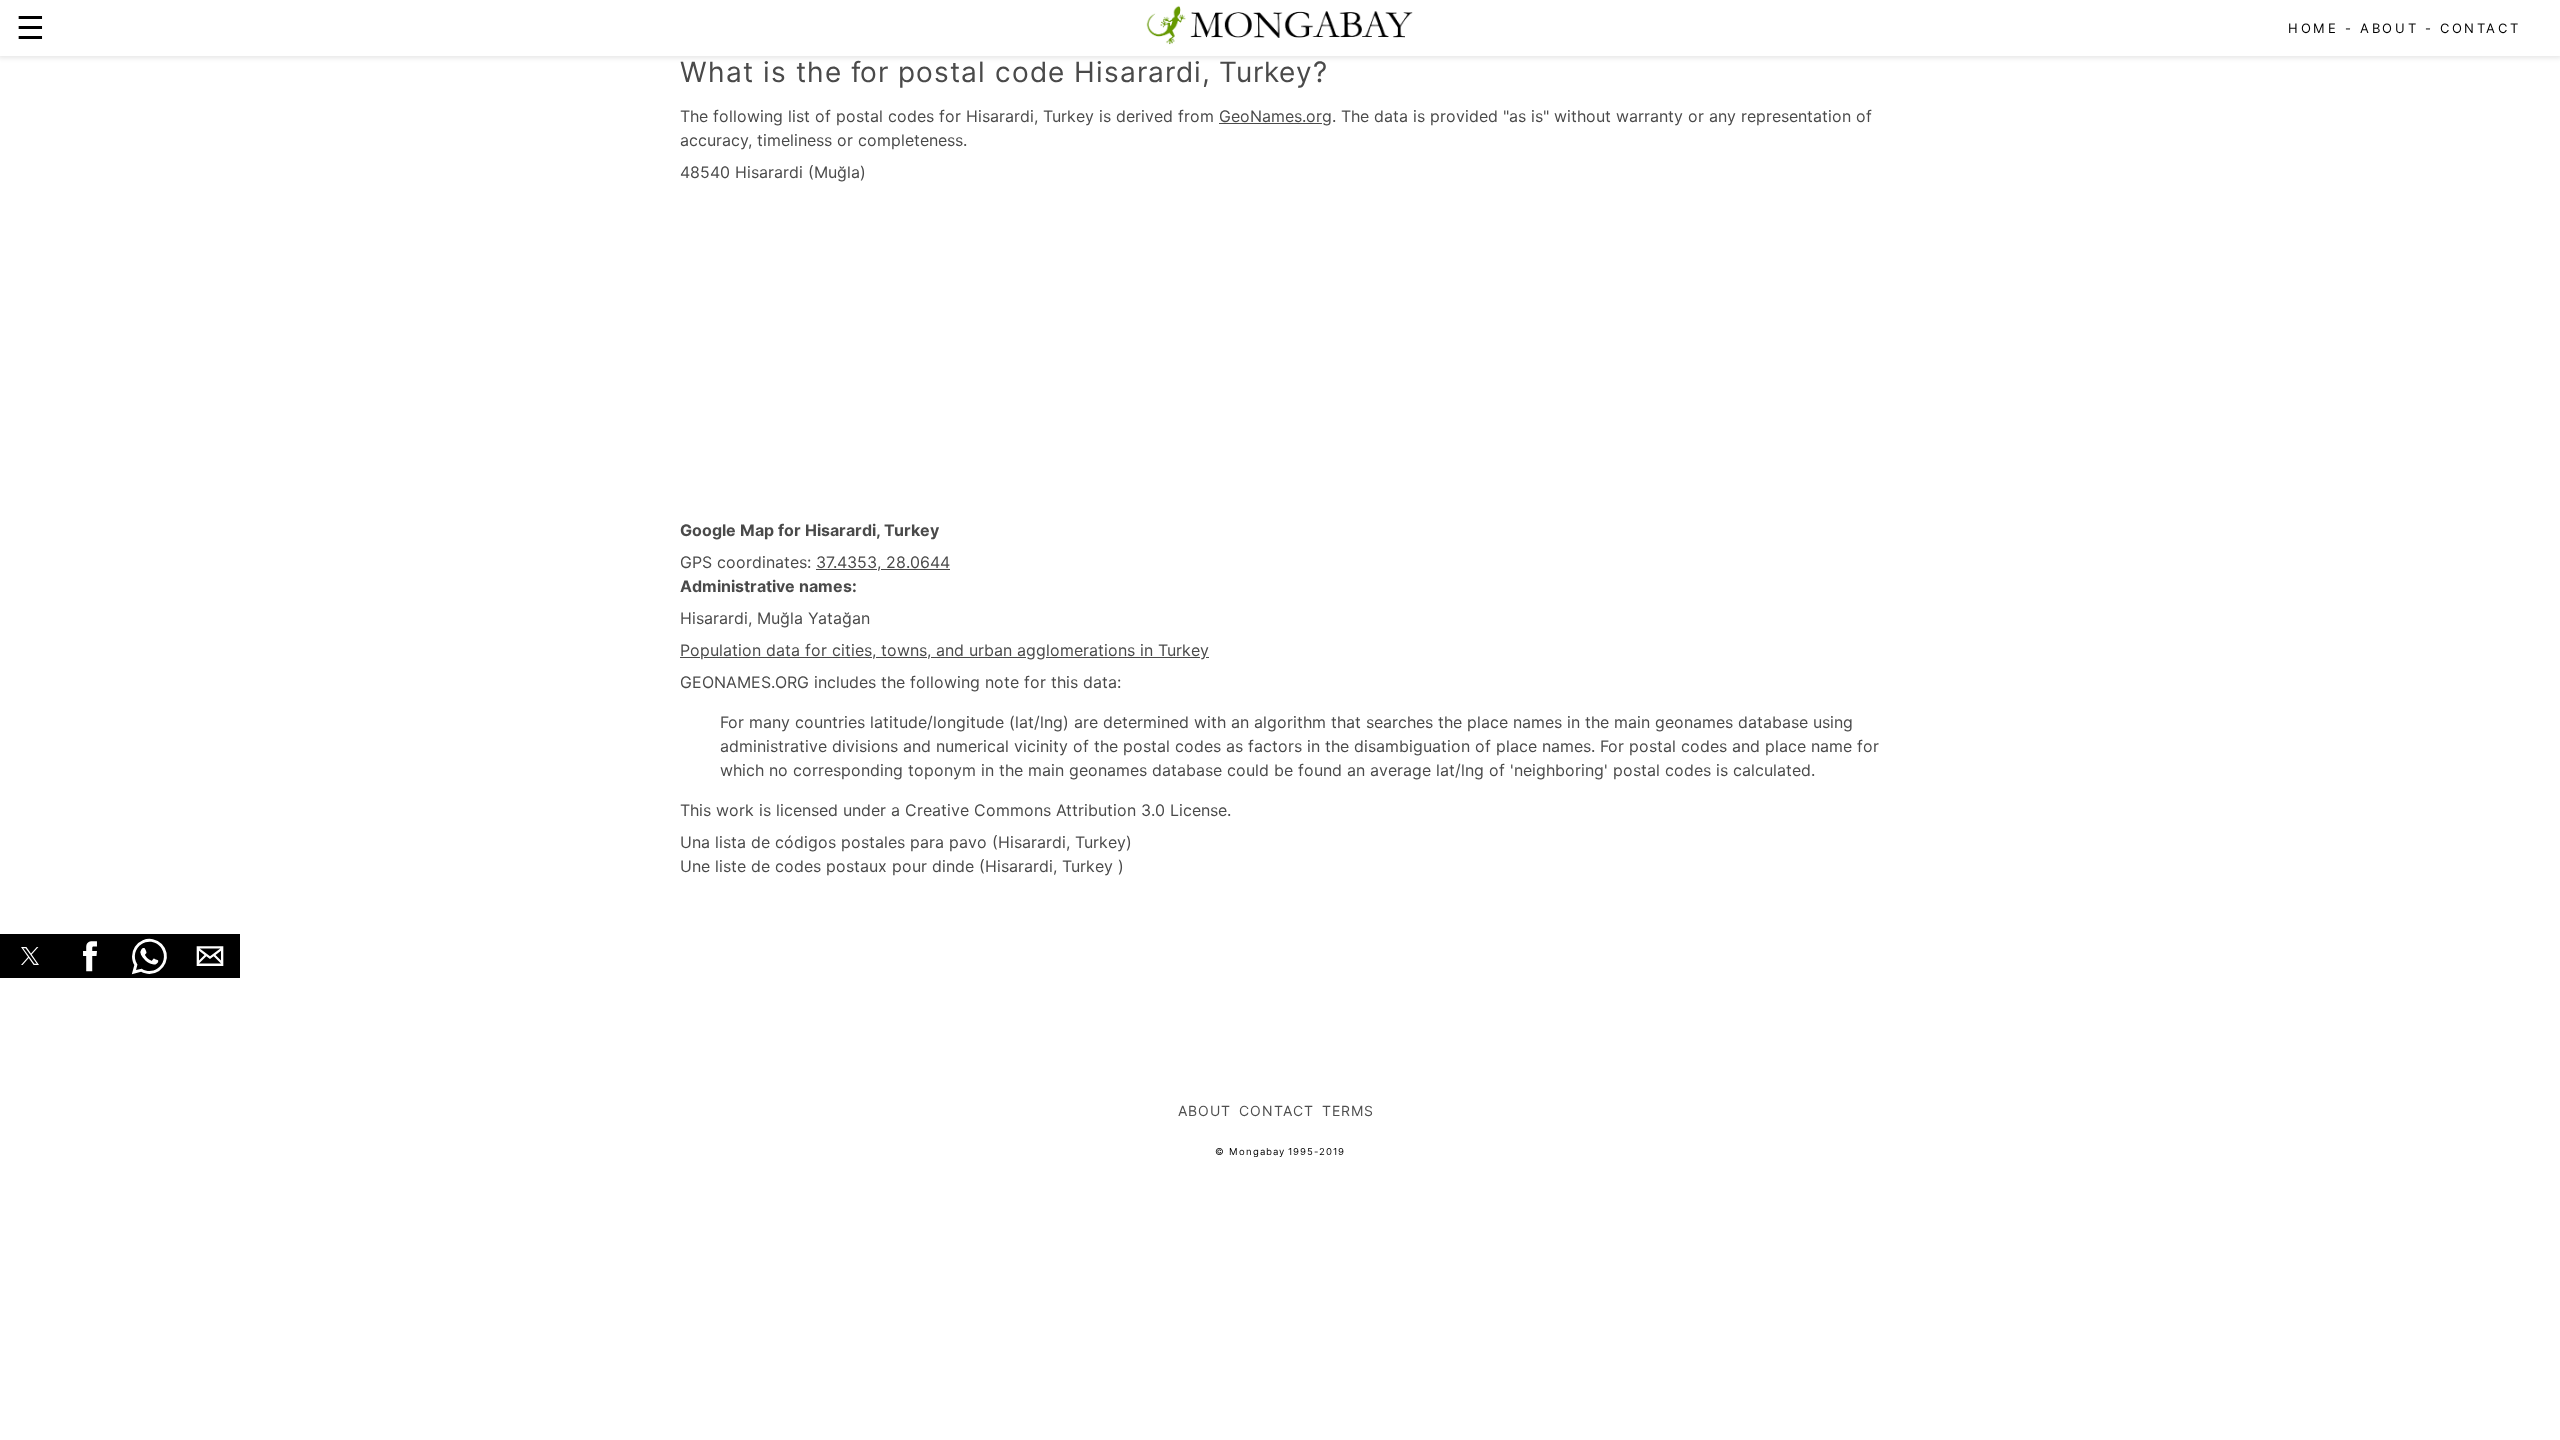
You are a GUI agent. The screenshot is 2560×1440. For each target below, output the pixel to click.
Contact (2480, 28)
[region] (1280, 352)
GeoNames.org (1275, 116)
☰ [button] (30, 27)
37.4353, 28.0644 (883, 562)
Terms (1348, 1110)
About (2389, 28)
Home (2313, 28)
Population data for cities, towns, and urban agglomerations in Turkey (944, 650)
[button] (30, 956)
